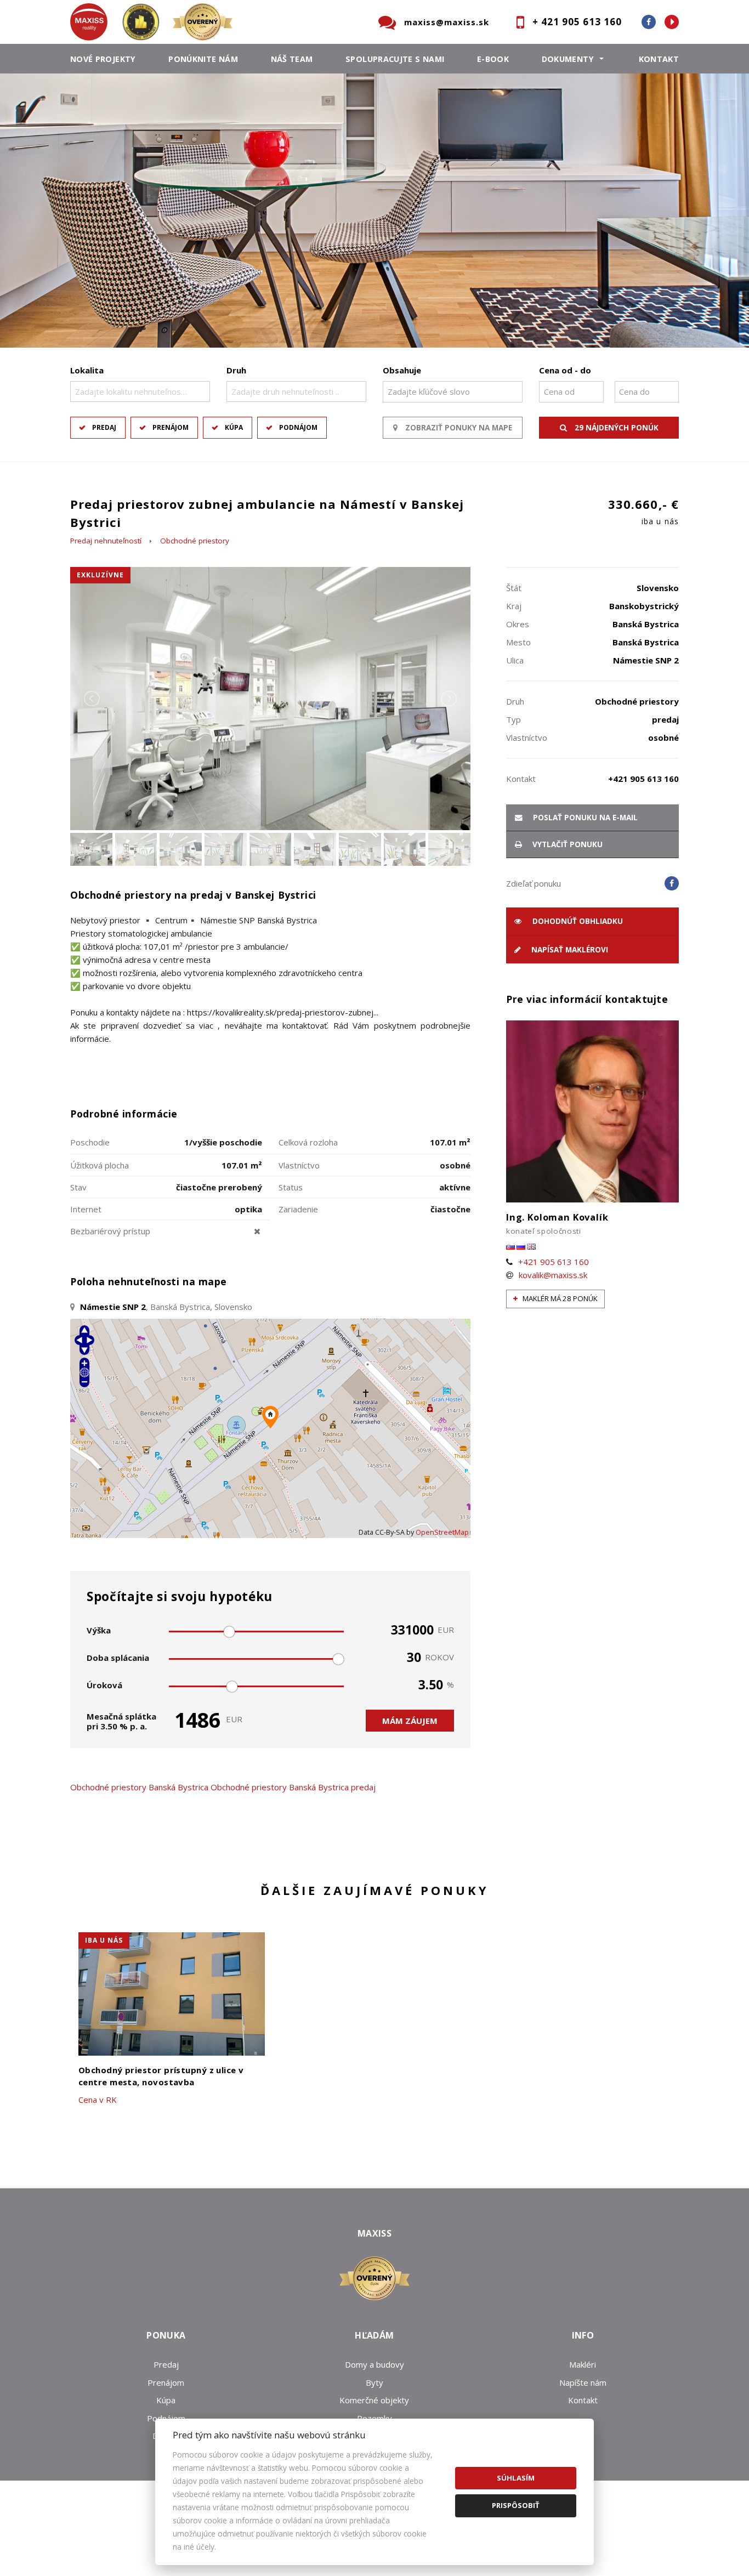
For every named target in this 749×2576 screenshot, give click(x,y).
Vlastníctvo (299, 1165)
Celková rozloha (308, 1142)
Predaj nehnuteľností (106, 541)
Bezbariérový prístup (110, 1231)
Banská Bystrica (178, 1787)
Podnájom (298, 427)
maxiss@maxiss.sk (447, 22)
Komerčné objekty (374, 2400)
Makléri (583, 2364)
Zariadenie (298, 1209)
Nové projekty (103, 59)
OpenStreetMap (442, 1532)
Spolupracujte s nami (395, 59)
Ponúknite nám (203, 59)
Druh (236, 370)
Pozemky (374, 2418)
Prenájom (171, 427)
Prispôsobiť (516, 2505)
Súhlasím (516, 2478)
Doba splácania (118, 1658)
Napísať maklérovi (569, 950)
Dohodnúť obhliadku (577, 921)
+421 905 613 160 (554, 1262)
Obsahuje (402, 370)
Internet (86, 1209)
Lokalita (87, 370)
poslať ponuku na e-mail (584, 818)
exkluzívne (100, 575)
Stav (78, 1187)
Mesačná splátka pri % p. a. (121, 1721)
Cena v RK (98, 2100)
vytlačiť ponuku (566, 844)
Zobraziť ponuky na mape (458, 428)
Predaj (104, 427)
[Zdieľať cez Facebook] (672, 883)
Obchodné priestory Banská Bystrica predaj (293, 1787)
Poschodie (90, 1142)
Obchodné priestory (195, 541)
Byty (374, 2382)
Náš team (292, 59)
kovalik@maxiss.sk (553, 1275)
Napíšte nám (583, 2382)
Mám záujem (410, 1721)
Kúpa (234, 427)
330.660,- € (643, 511)
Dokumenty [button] (568, 59)
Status (291, 1187)
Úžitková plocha (100, 1165)
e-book (493, 59)
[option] (374, 214)
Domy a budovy (374, 2364)
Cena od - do (565, 370)
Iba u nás (104, 1940)
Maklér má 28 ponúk (559, 1298)
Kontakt (659, 59)
